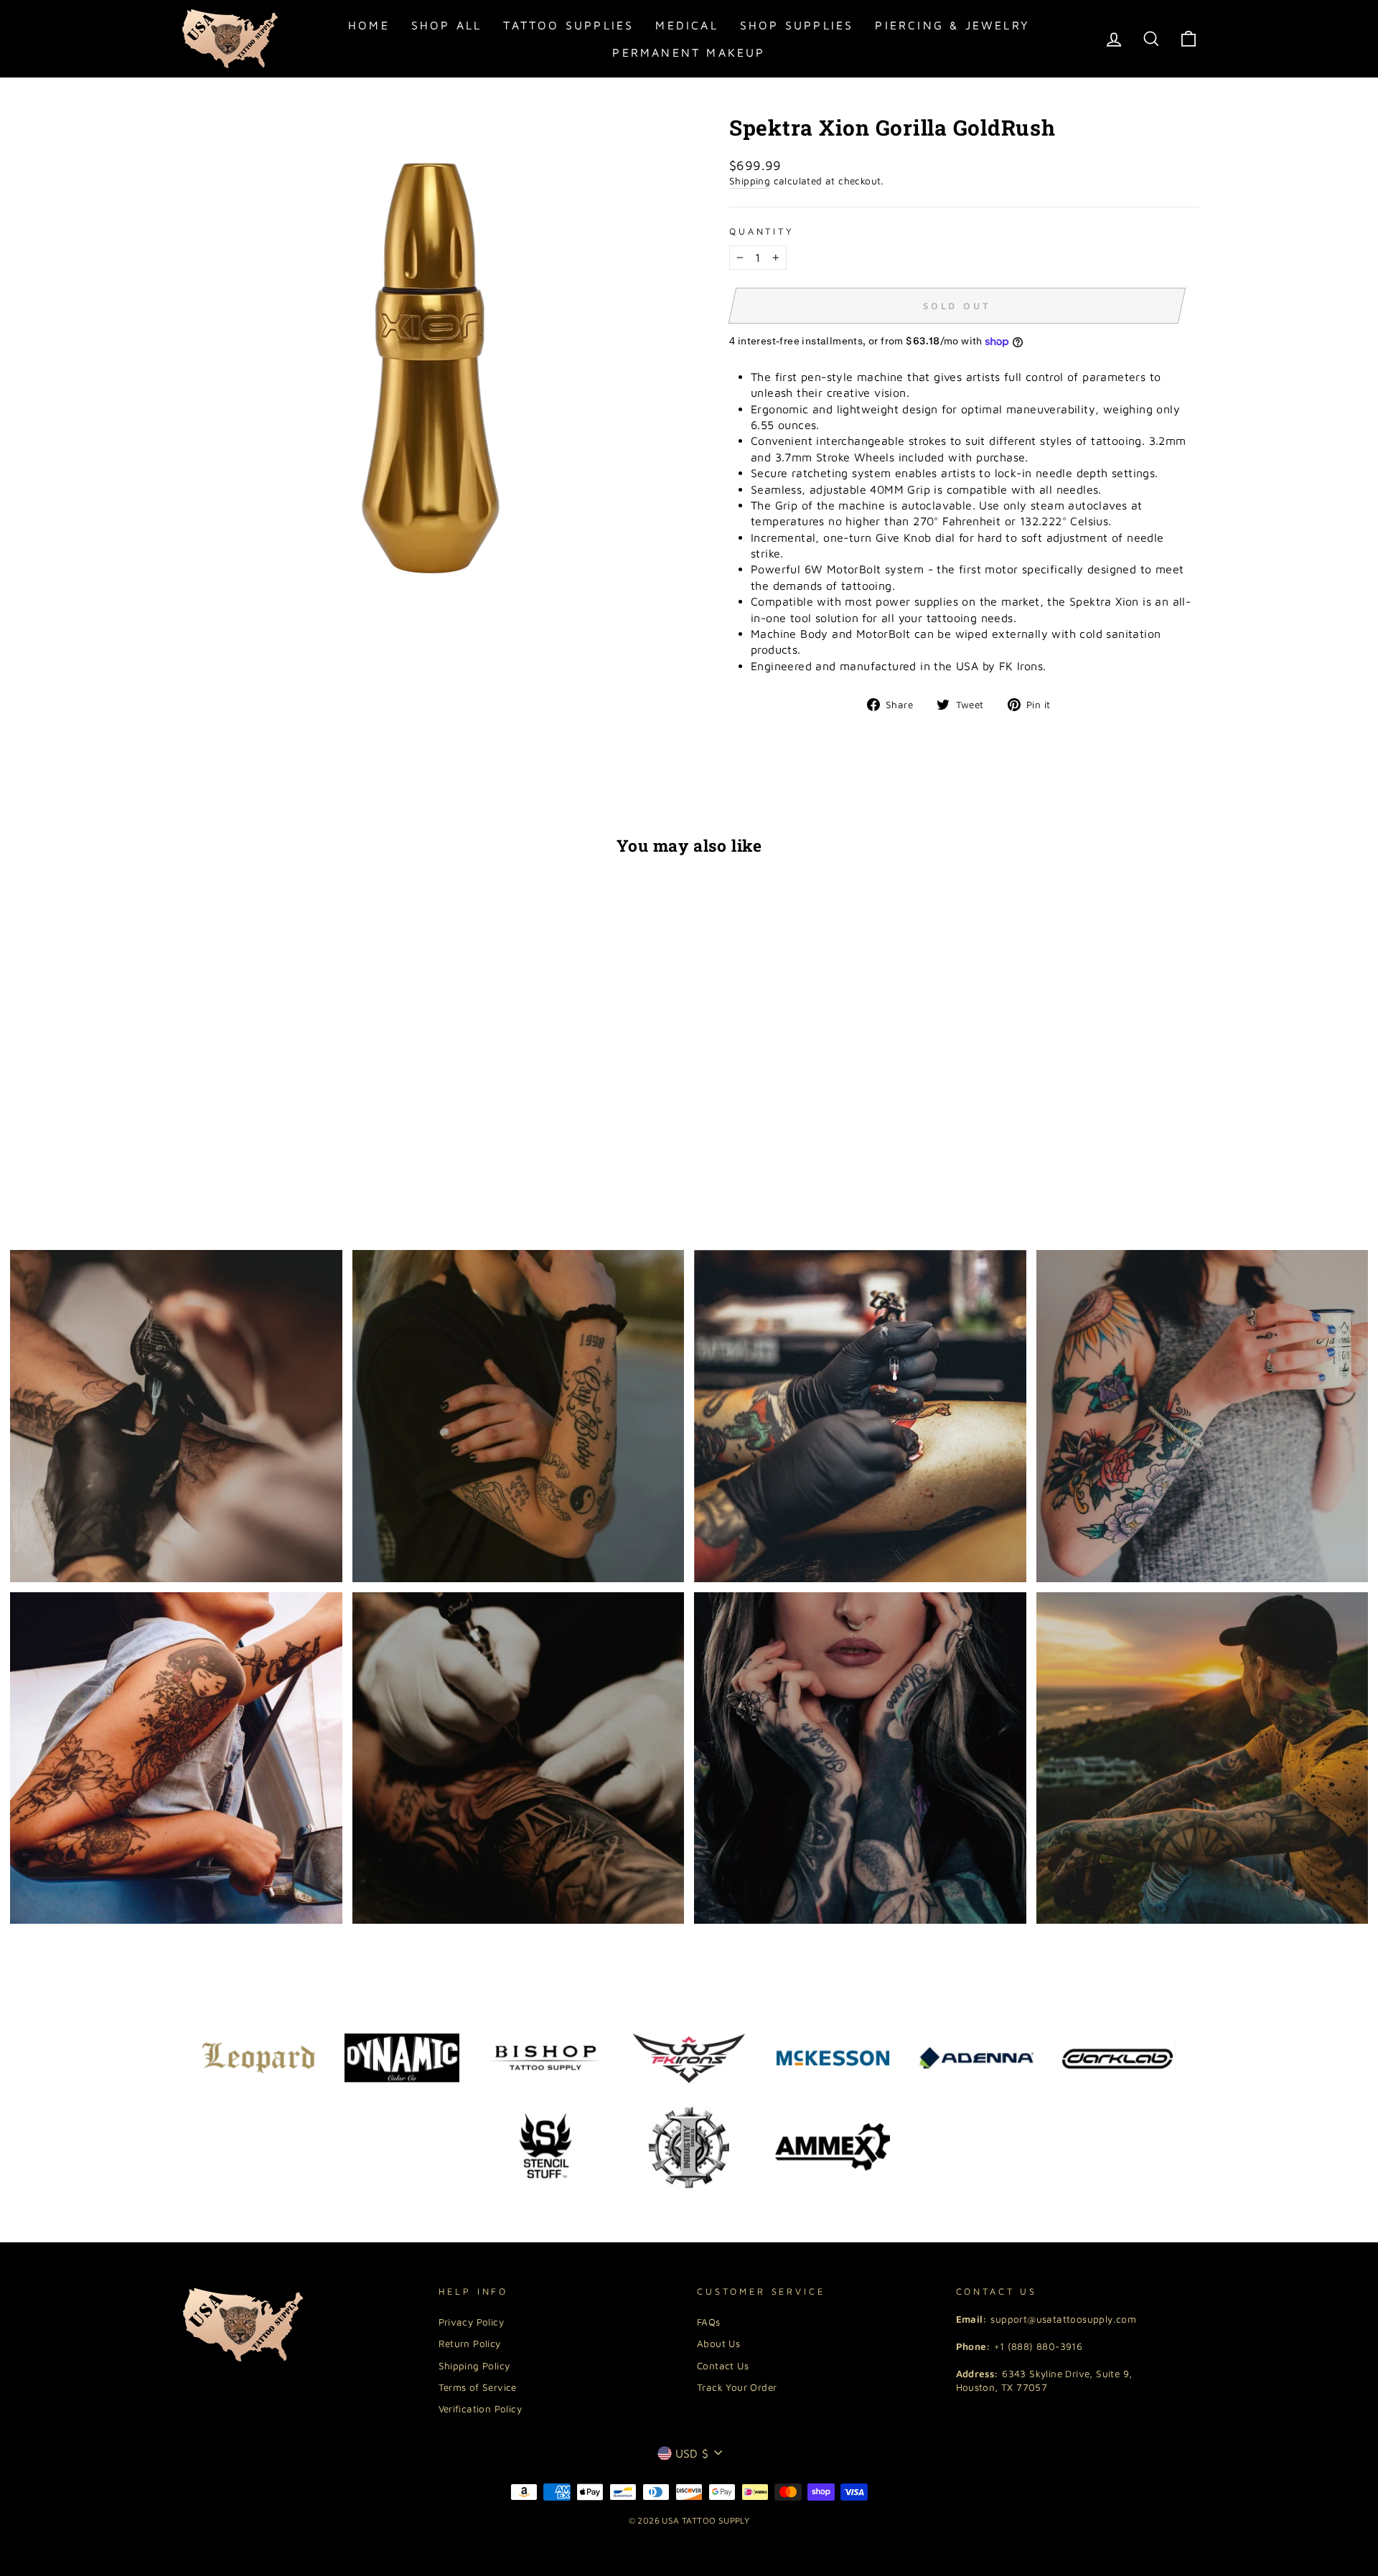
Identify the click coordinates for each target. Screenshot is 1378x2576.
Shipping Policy (474, 2366)
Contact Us (723, 2366)
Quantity (762, 231)
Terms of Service (478, 2387)
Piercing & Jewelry (952, 25)
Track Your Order (737, 2387)
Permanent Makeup (689, 52)
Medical (686, 25)
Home (369, 25)
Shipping (750, 181)
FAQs (709, 2322)
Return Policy (470, 2344)
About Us (718, 2344)
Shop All (447, 25)
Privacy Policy (472, 2322)
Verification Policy (481, 2409)
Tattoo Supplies (568, 25)
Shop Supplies (797, 25)
